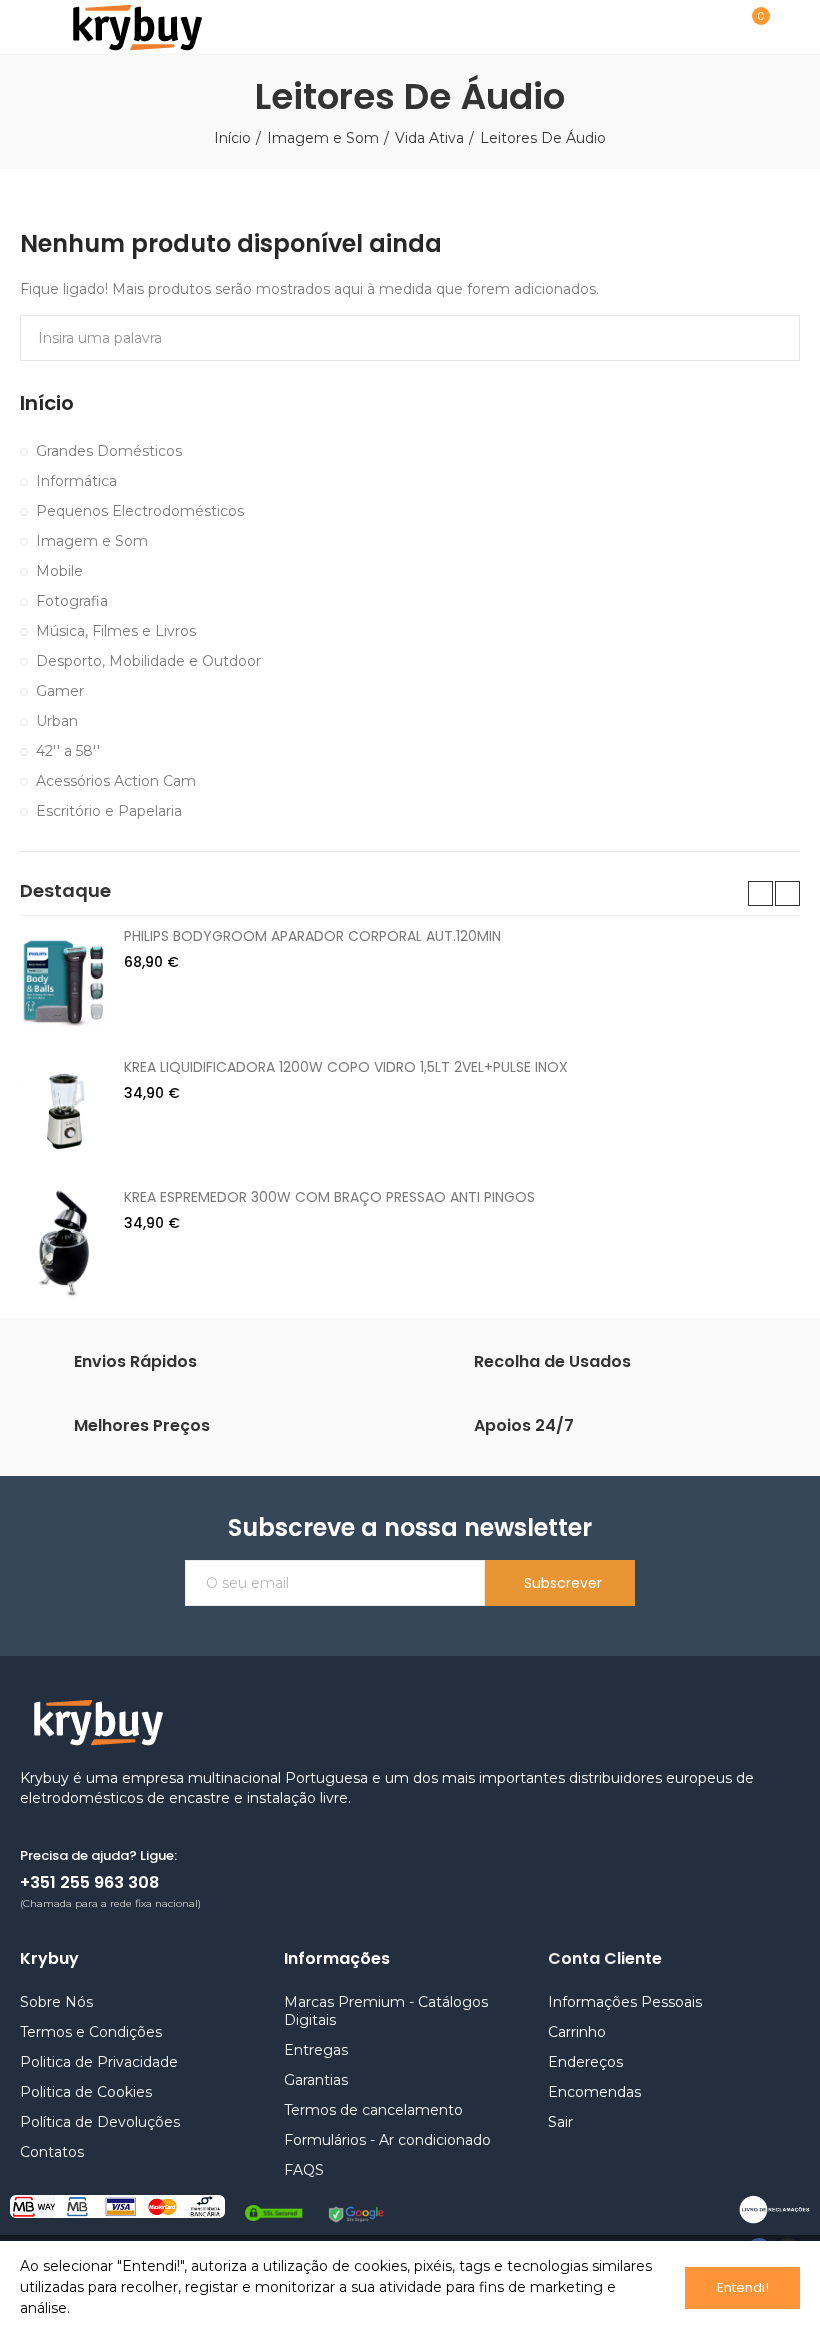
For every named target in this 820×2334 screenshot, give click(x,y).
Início (47, 403)
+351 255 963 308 (89, 1882)
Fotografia (72, 601)
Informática (76, 481)
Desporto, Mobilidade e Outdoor (148, 661)
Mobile (59, 571)
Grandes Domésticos (109, 451)
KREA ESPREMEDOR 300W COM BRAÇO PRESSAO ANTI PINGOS (329, 1197)
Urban (57, 721)
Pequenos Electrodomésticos (140, 511)
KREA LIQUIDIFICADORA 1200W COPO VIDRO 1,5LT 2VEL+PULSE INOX (346, 1067)
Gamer (60, 691)
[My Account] (790, 27)
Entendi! (743, 2287)
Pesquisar (768, 338)
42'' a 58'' (68, 751)
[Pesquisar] (703, 26)
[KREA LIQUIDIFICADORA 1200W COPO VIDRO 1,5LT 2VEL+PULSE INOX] (64, 1112)
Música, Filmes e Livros (116, 631)
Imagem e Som (92, 541)
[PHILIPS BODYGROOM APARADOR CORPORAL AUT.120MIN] (64, 981)
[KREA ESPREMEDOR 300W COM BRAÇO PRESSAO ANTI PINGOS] (64, 1242)
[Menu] (29, 27)
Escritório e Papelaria (109, 811)
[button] (760, 893)
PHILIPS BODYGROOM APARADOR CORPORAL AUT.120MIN (312, 936)
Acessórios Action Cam (116, 781)
